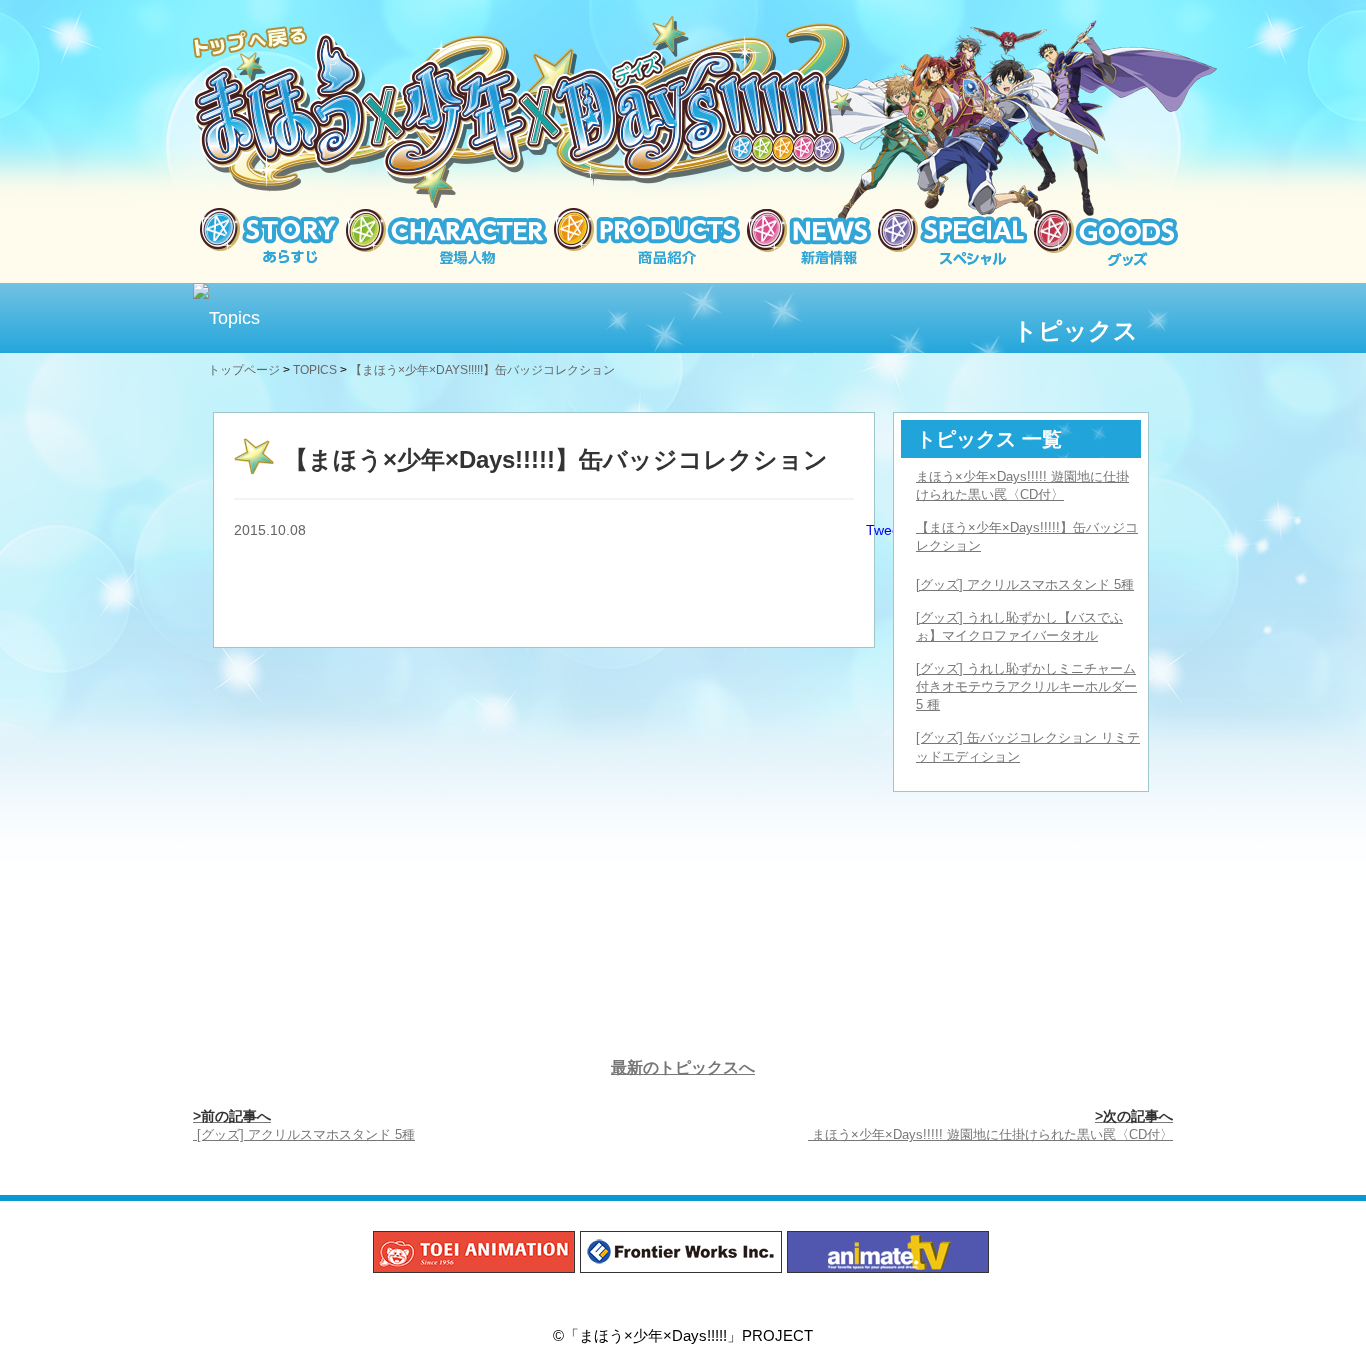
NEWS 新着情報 (805, 237)
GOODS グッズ (1102, 237)
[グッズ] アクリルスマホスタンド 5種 (1025, 584)
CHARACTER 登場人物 (443, 237)
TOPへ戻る (251, 43)
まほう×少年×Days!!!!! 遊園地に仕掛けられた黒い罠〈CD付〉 (1022, 485)
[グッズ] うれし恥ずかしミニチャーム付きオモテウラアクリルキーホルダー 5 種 (1026, 686)
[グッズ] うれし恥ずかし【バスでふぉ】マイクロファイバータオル (1019, 626)
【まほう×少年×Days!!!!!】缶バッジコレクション (1027, 536)
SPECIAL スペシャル (949, 237)
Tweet (885, 530)
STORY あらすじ (266, 237)
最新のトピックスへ (683, 1067)
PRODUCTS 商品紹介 (643, 237)
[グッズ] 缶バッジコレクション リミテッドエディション (1028, 746)
